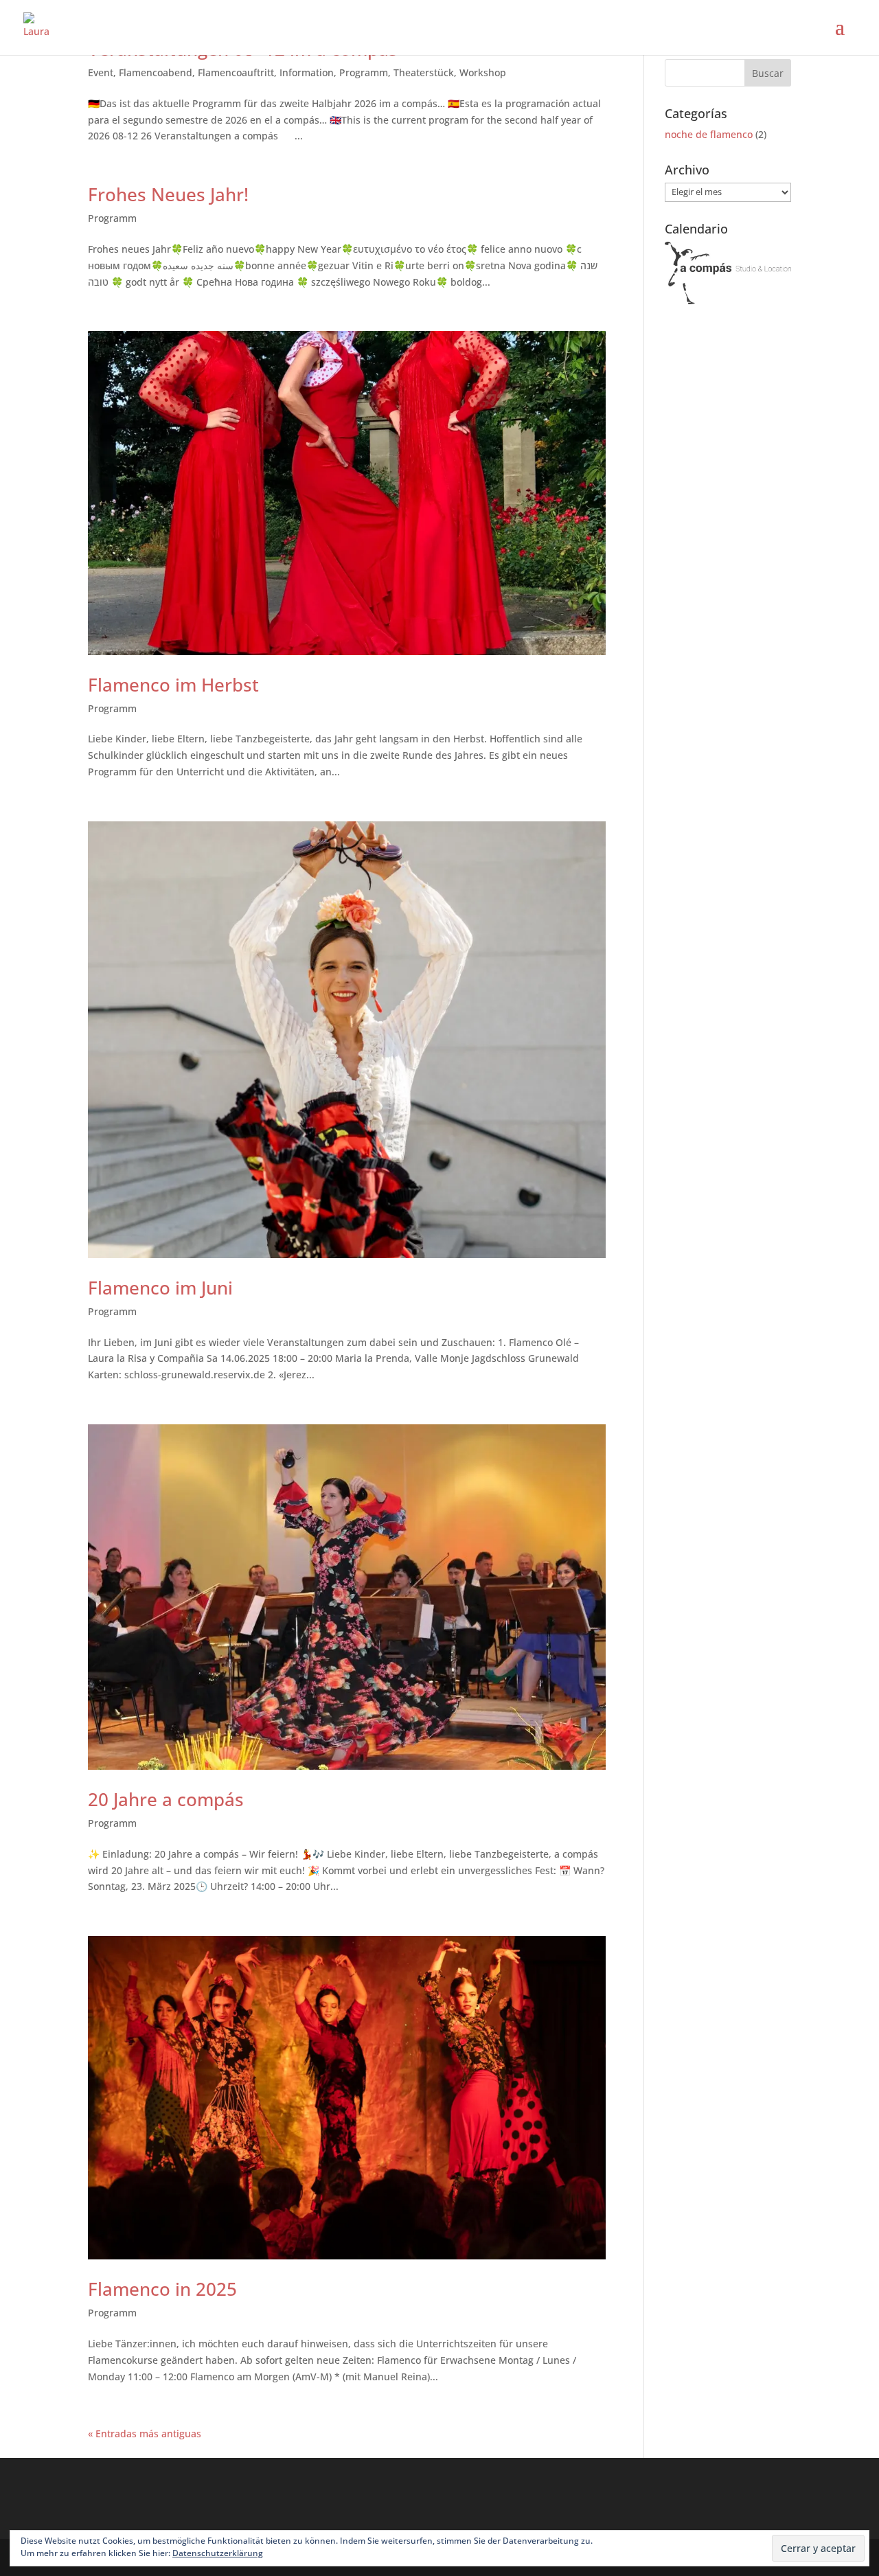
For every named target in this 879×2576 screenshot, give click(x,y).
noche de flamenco (709, 134)
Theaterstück (424, 72)
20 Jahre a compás (166, 1799)
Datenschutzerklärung (218, 2553)
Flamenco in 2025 (162, 2289)
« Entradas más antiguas (145, 2433)
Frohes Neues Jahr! (168, 194)
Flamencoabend (156, 72)
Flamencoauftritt (236, 72)
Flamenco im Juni (160, 1288)
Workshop (483, 72)
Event (101, 72)
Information (307, 72)
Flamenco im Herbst (173, 685)
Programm (364, 72)
